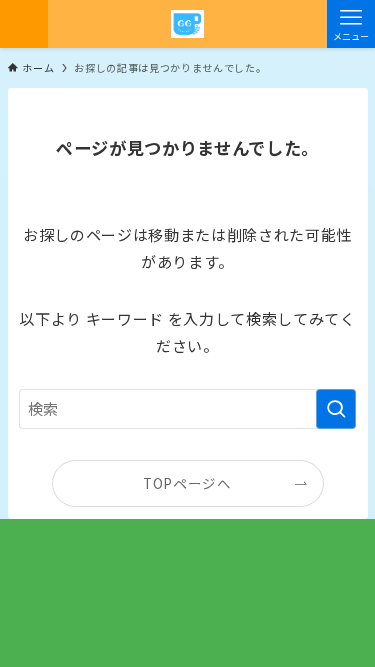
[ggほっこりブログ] (187, 24)
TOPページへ (187, 483)
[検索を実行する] (336, 409)
